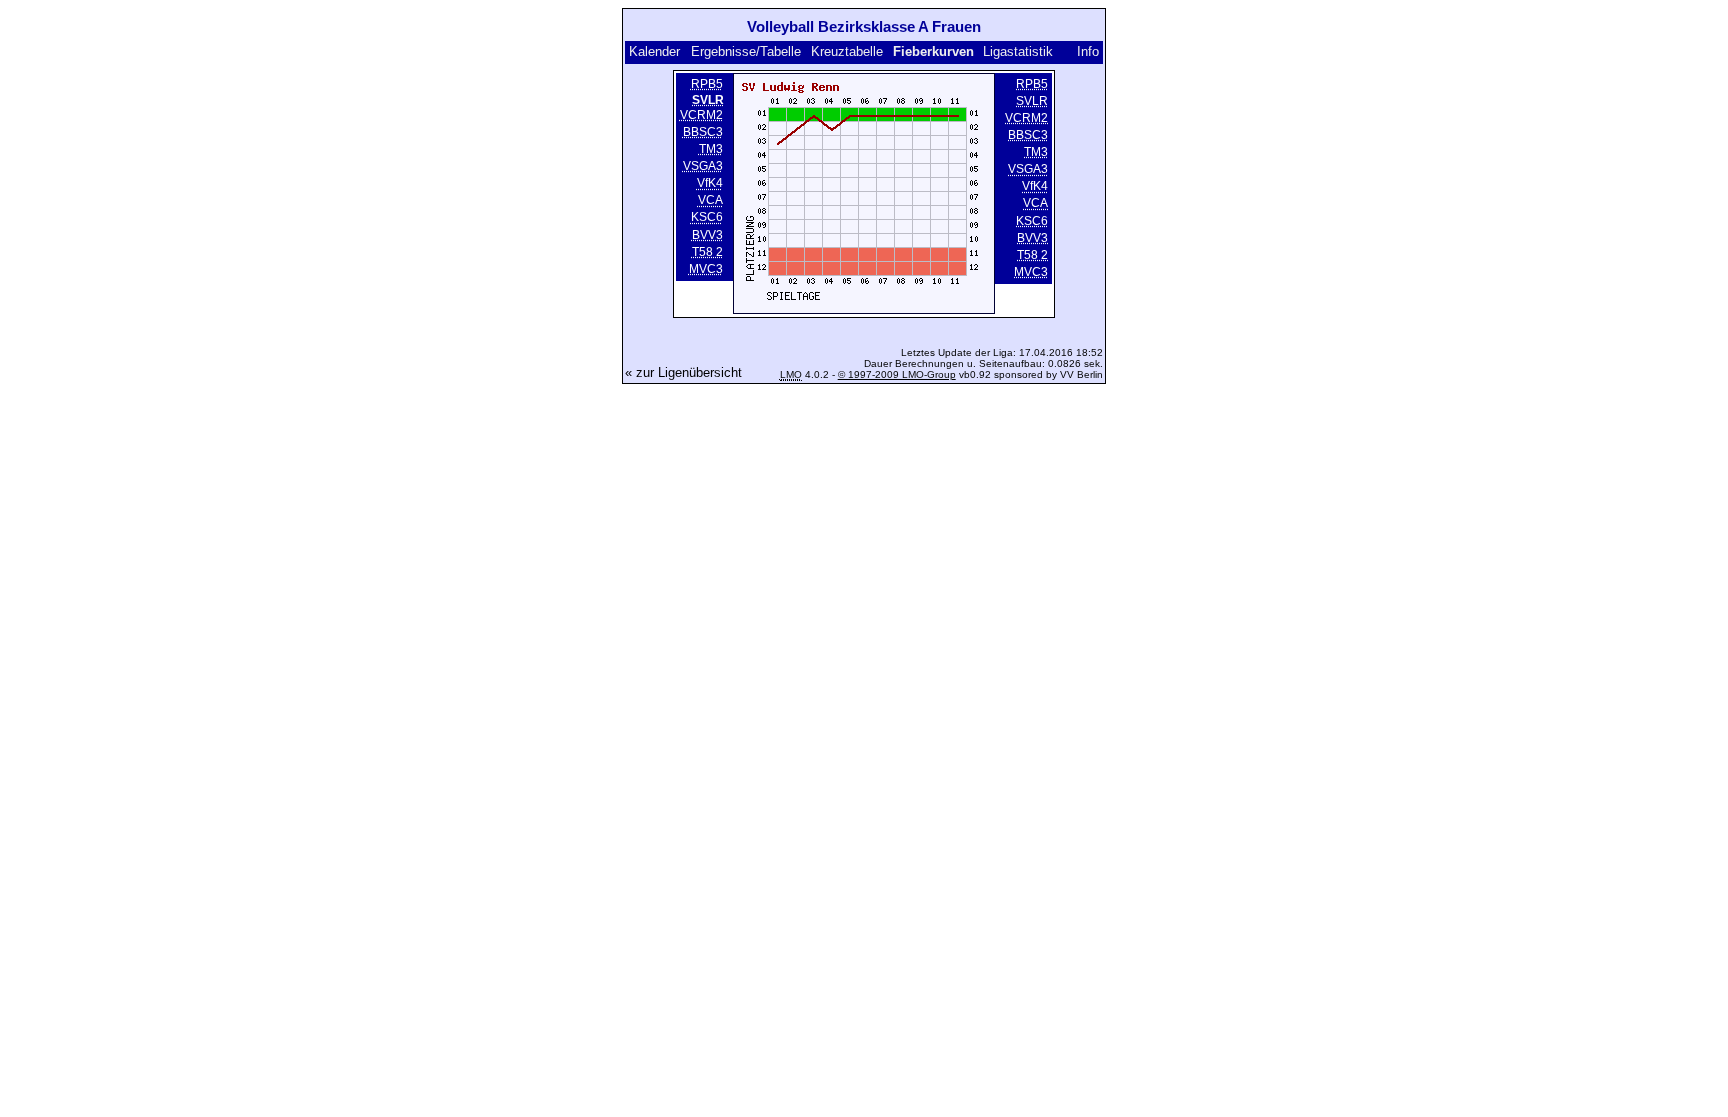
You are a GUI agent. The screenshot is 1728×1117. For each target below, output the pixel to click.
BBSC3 (703, 132)
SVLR (1032, 101)
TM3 (711, 149)
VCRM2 (701, 115)
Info (1088, 51)
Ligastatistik (1018, 51)
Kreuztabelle (847, 51)
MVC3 (706, 269)
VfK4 (710, 183)
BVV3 (707, 235)
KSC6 (707, 218)
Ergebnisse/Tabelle (746, 51)
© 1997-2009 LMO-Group (897, 374)
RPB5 (707, 84)
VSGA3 (703, 166)
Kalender (654, 51)
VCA (710, 201)
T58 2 (707, 252)
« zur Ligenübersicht (683, 372)
